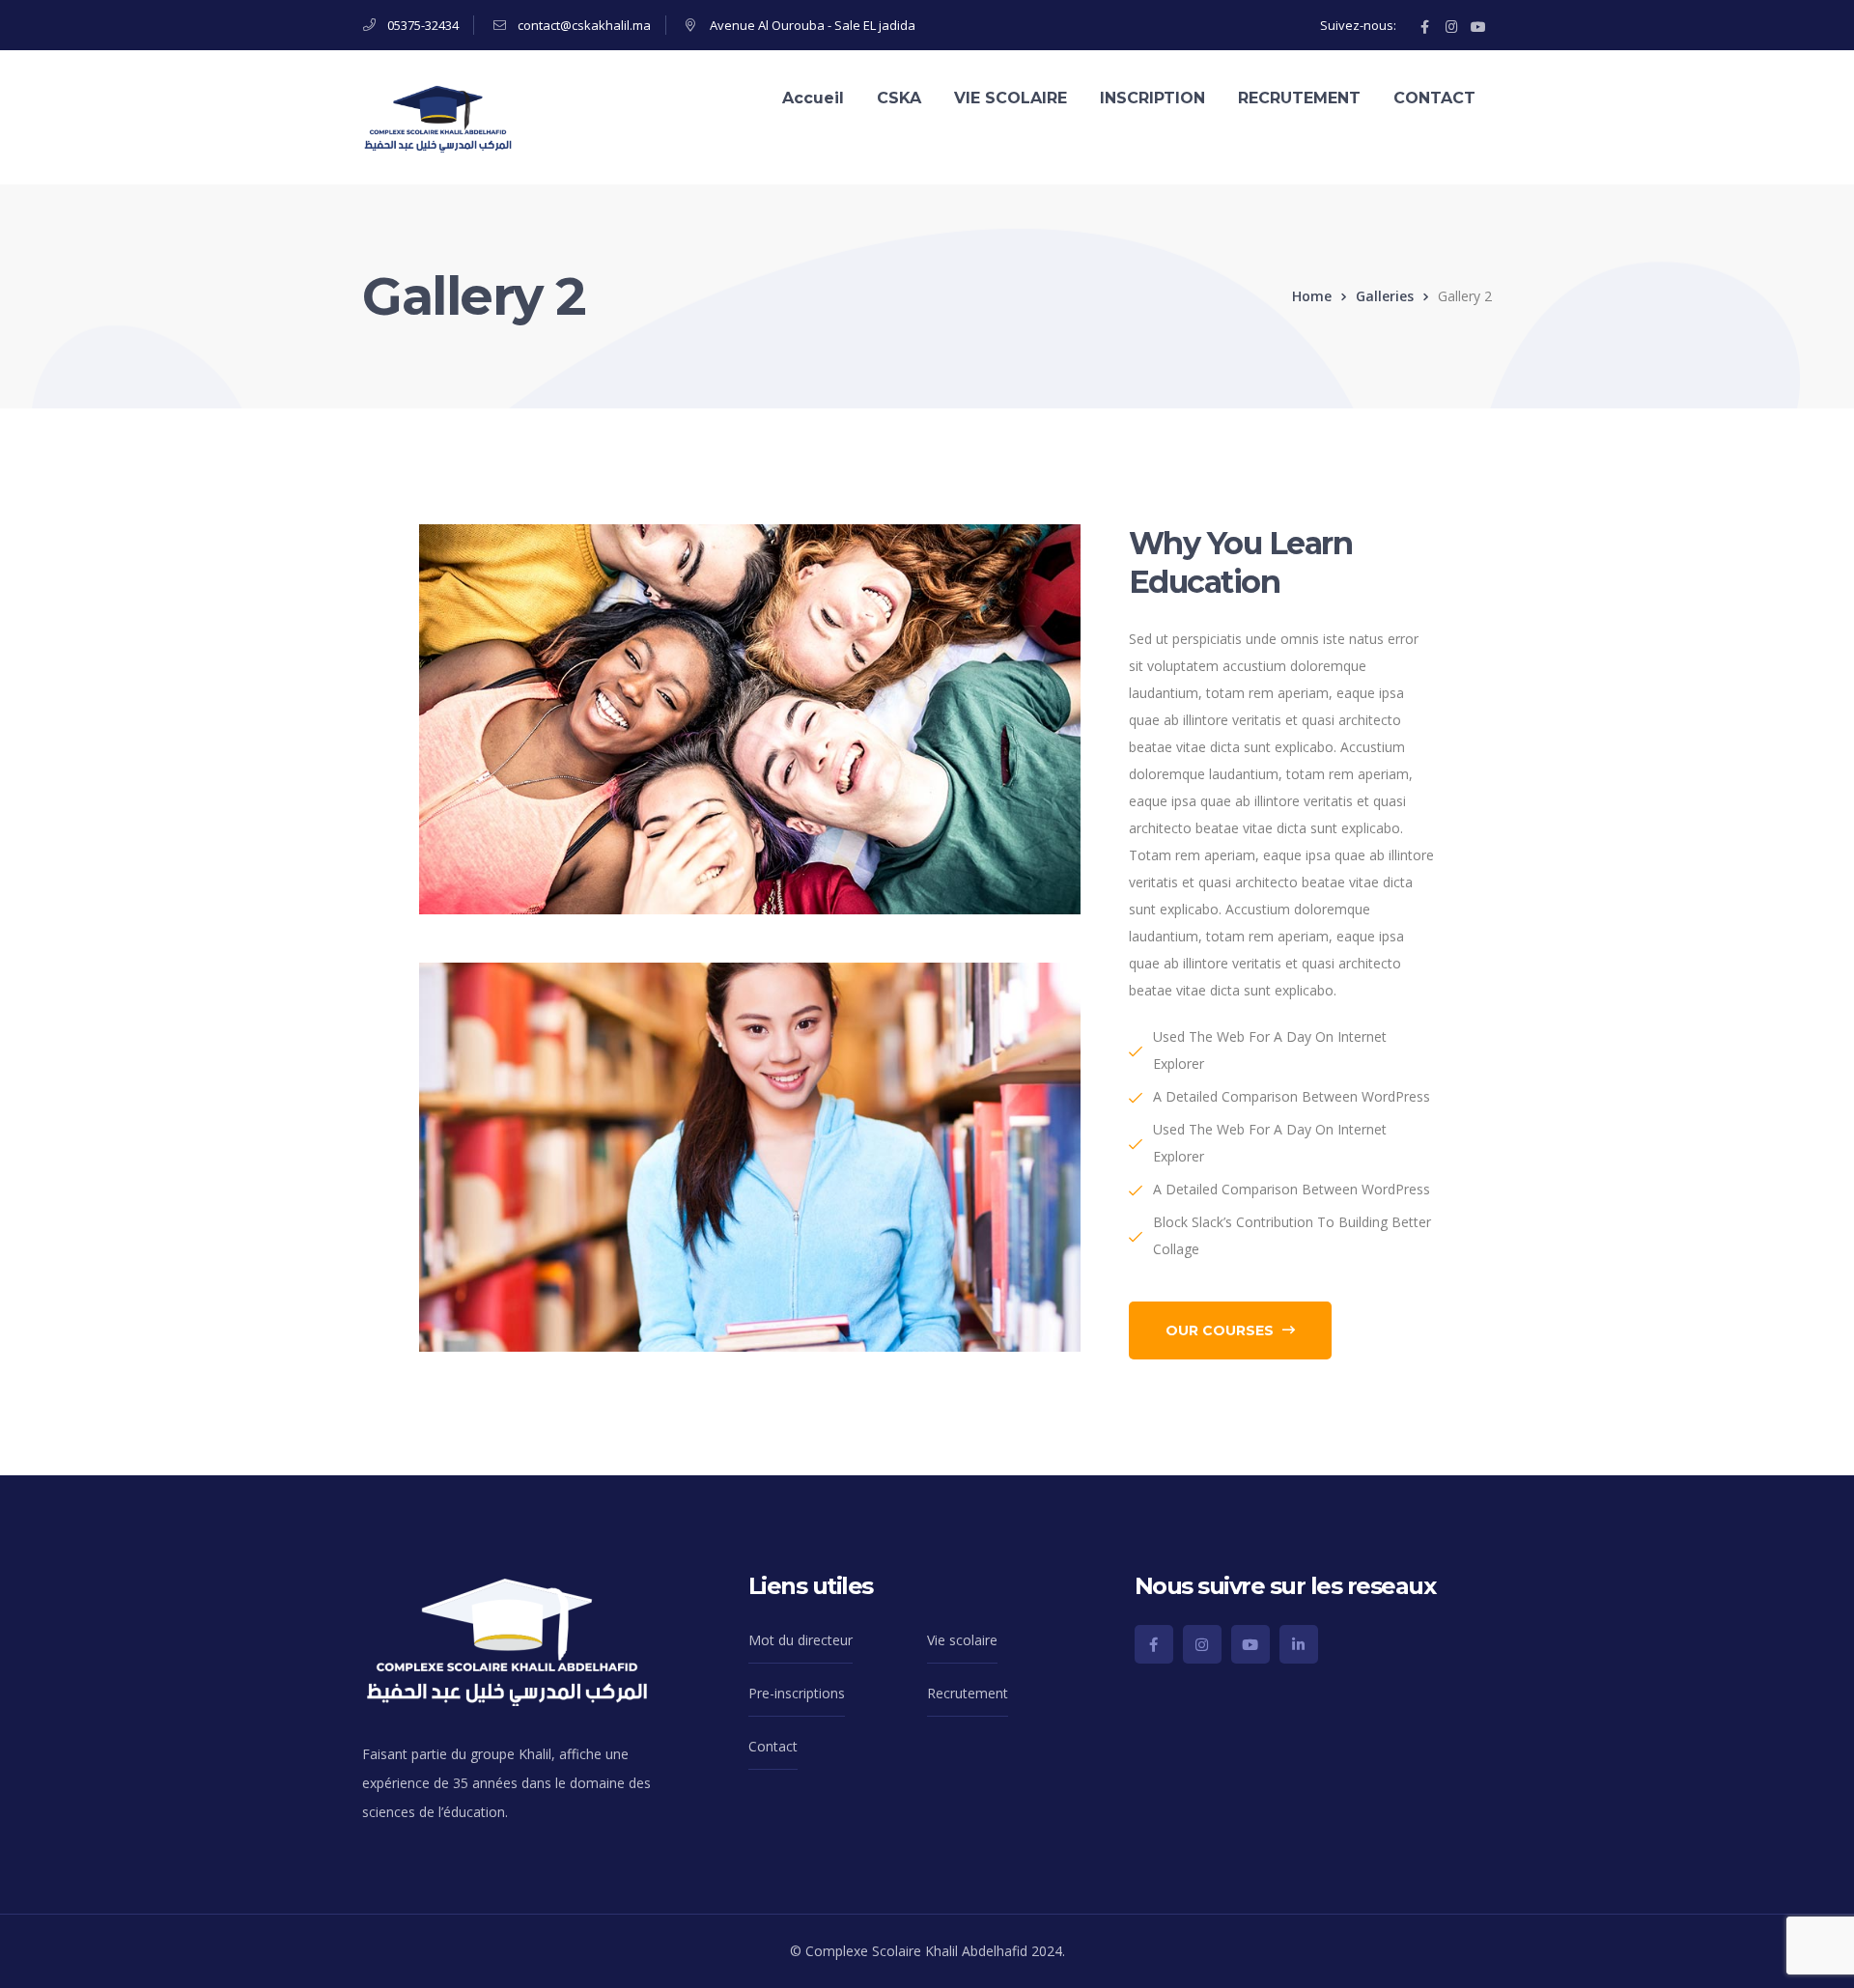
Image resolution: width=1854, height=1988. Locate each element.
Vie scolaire (962, 1640)
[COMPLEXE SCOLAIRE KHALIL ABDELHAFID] (438, 115)
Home (1312, 296)
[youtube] (1250, 1644)
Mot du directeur (801, 1640)
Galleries (1385, 296)
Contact (773, 1746)
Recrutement (968, 1693)
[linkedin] (1299, 1644)
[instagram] (1202, 1644)
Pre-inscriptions (797, 1693)
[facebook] (1154, 1644)
